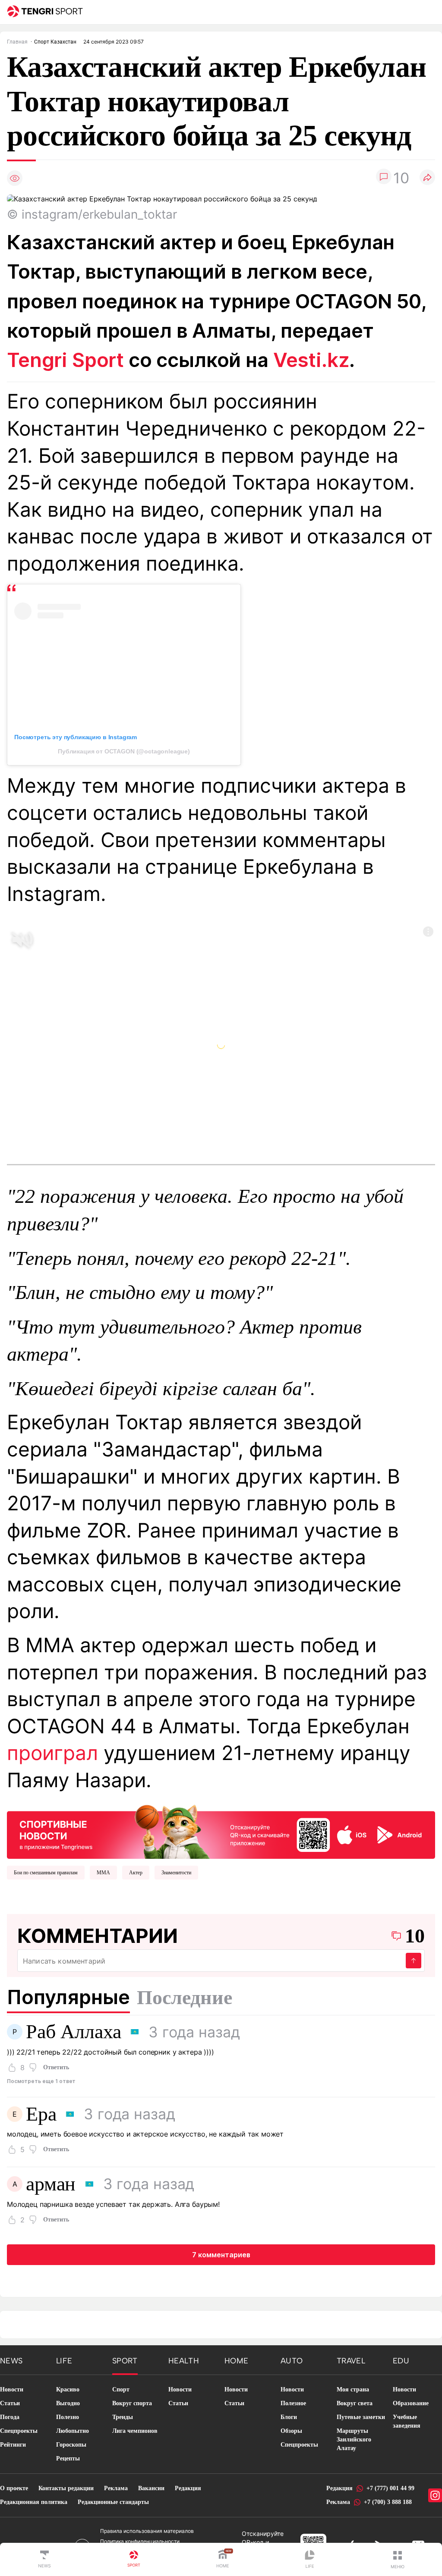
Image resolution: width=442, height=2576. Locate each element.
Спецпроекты (19, 2431)
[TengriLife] (310, 2560)
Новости (12, 2389)
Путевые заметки (361, 2417)
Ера (41, 2114)
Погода (10, 2417)
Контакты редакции (66, 2488)
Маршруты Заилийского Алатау (354, 2440)
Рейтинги (13, 2445)
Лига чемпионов (135, 2431)
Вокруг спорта (132, 2403)
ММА (103, 1873)
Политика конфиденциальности (140, 2541)
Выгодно (68, 2403)
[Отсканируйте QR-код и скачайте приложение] (221, 1829)
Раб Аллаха (73, 2032)
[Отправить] (414, 1961)
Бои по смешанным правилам (46, 1873)
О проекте (14, 2488)
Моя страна (353, 2389)
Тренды (123, 2417)
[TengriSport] (134, 2560)
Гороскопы (71, 2445)
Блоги (289, 2417)
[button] (398, 2560)
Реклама (116, 2488)
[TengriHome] (223, 2560)
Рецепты (68, 2458)
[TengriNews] (44, 2560)
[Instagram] (435, 2495)
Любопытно (73, 2431)
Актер (136, 1873)
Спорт (121, 2389)
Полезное (293, 2403)
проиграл (52, 1753)
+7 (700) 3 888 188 (388, 2502)
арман (51, 2184)
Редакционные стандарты (113, 2502)
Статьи (10, 2403)
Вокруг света (355, 2403)
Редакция (188, 2488)
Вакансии (151, 2488)
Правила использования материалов (147, 2531)
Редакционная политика (34, 2502)
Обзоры (291, 2431)
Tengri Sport (65, 360)
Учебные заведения (407, 2421)
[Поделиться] (427, 178)
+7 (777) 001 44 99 (390, 2488)
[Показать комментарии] (384, 178)
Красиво (68, 2389)
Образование (411, 2403)
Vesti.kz (311, 360)
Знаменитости (176, 1873)
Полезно (68, 2417)
